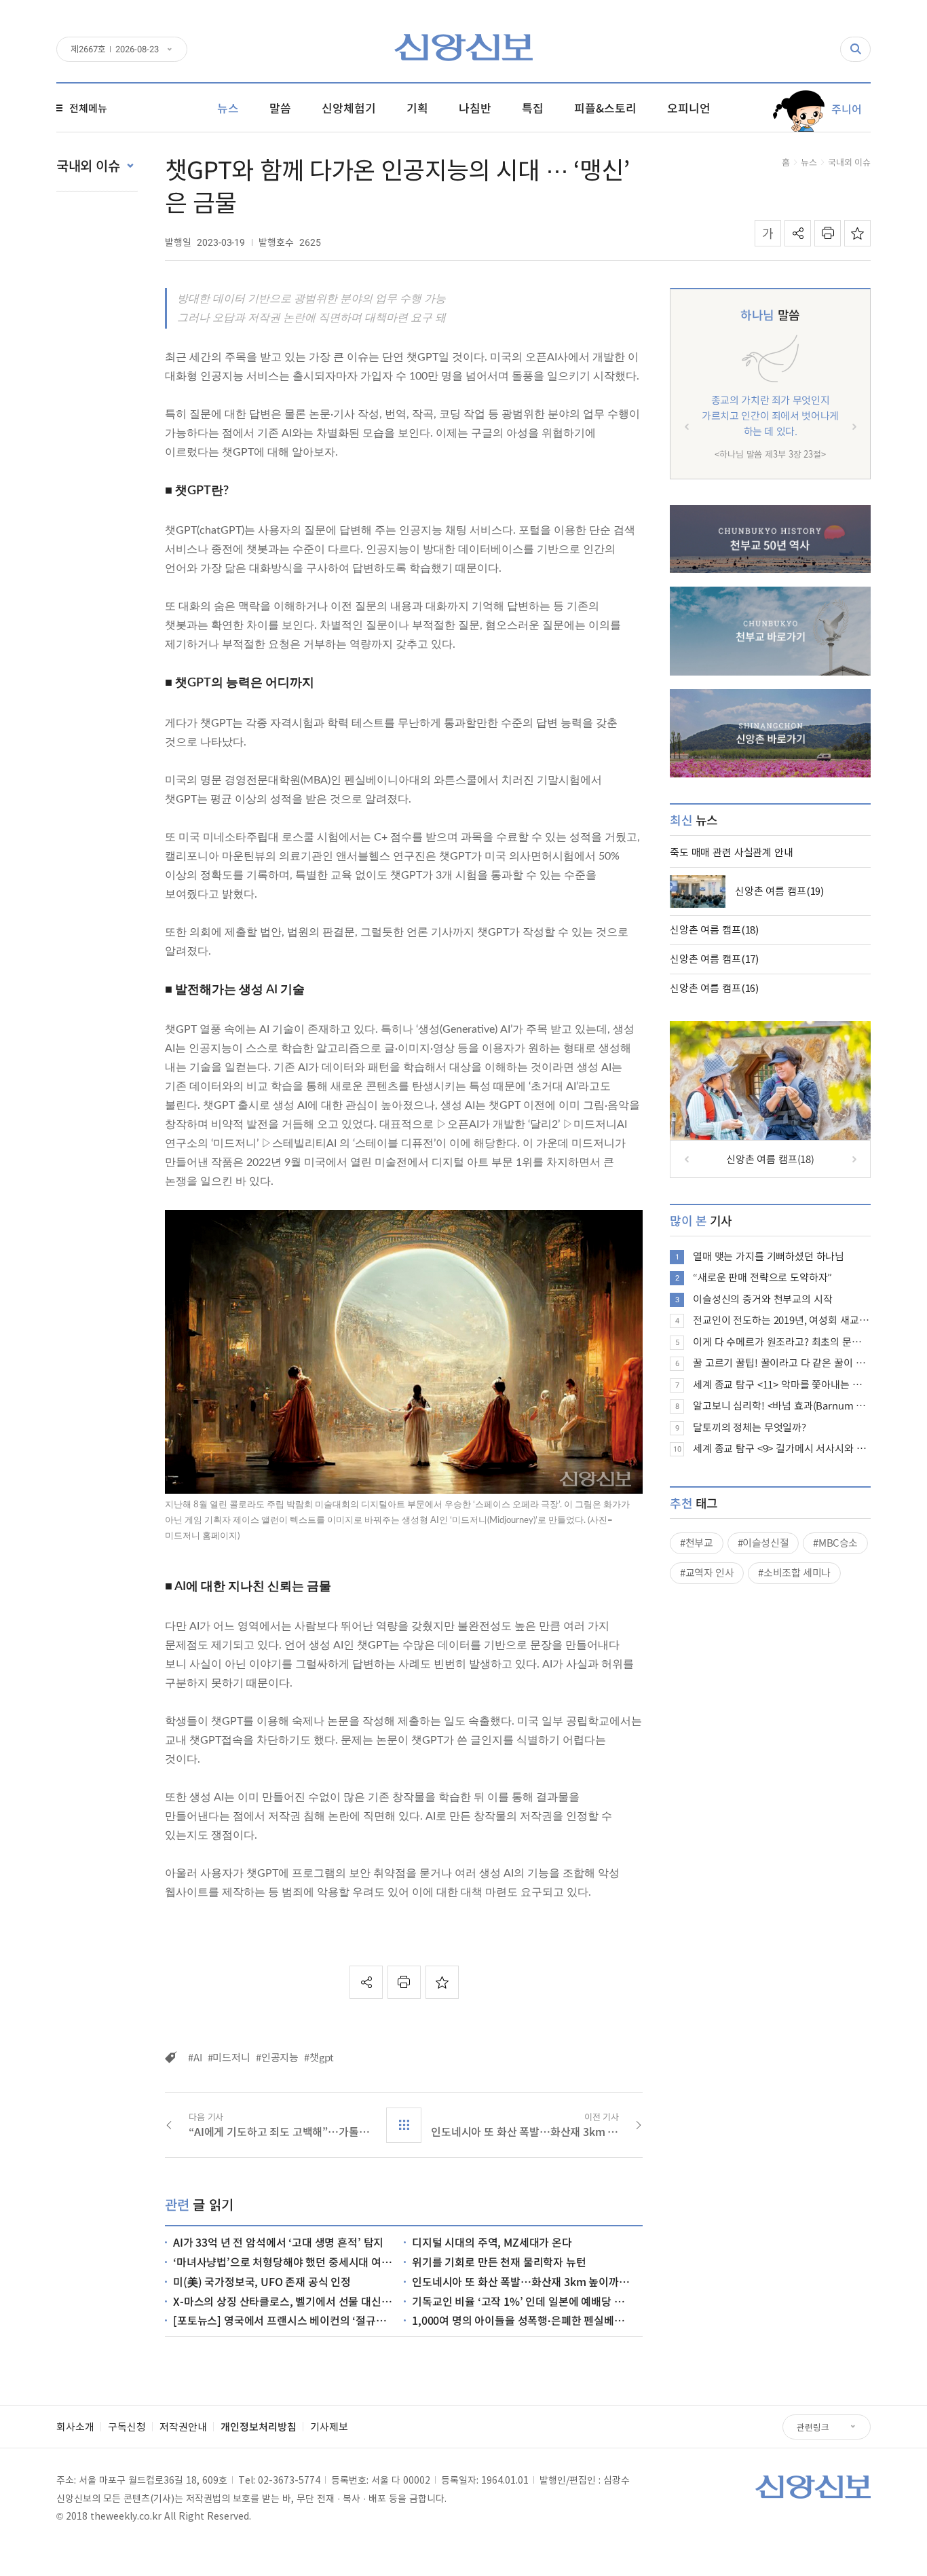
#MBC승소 (835, 1543)
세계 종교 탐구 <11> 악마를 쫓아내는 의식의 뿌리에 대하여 (782, 1384)
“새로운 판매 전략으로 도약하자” (762, 1277)
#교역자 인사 (707, 1572)
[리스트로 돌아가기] (404, 2125)
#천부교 (697, 1543)
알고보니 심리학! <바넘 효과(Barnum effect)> (782, 1405)
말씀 (770, 315)
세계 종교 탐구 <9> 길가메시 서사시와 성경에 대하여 (782, 1448)
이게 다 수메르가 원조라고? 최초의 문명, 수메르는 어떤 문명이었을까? (782, 1342)
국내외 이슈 (849, 162)
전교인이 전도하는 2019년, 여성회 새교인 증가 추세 (782, 1320)
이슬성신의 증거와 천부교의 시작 (762, 1299)
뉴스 (809, 162)
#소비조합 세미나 (794, 1572)
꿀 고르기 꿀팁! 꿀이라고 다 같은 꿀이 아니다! (782, 1363)
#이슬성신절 (763, 1543)
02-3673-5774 (289, 2480)
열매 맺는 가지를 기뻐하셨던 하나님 (769, 1256)
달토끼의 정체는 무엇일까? (750, 1427)
